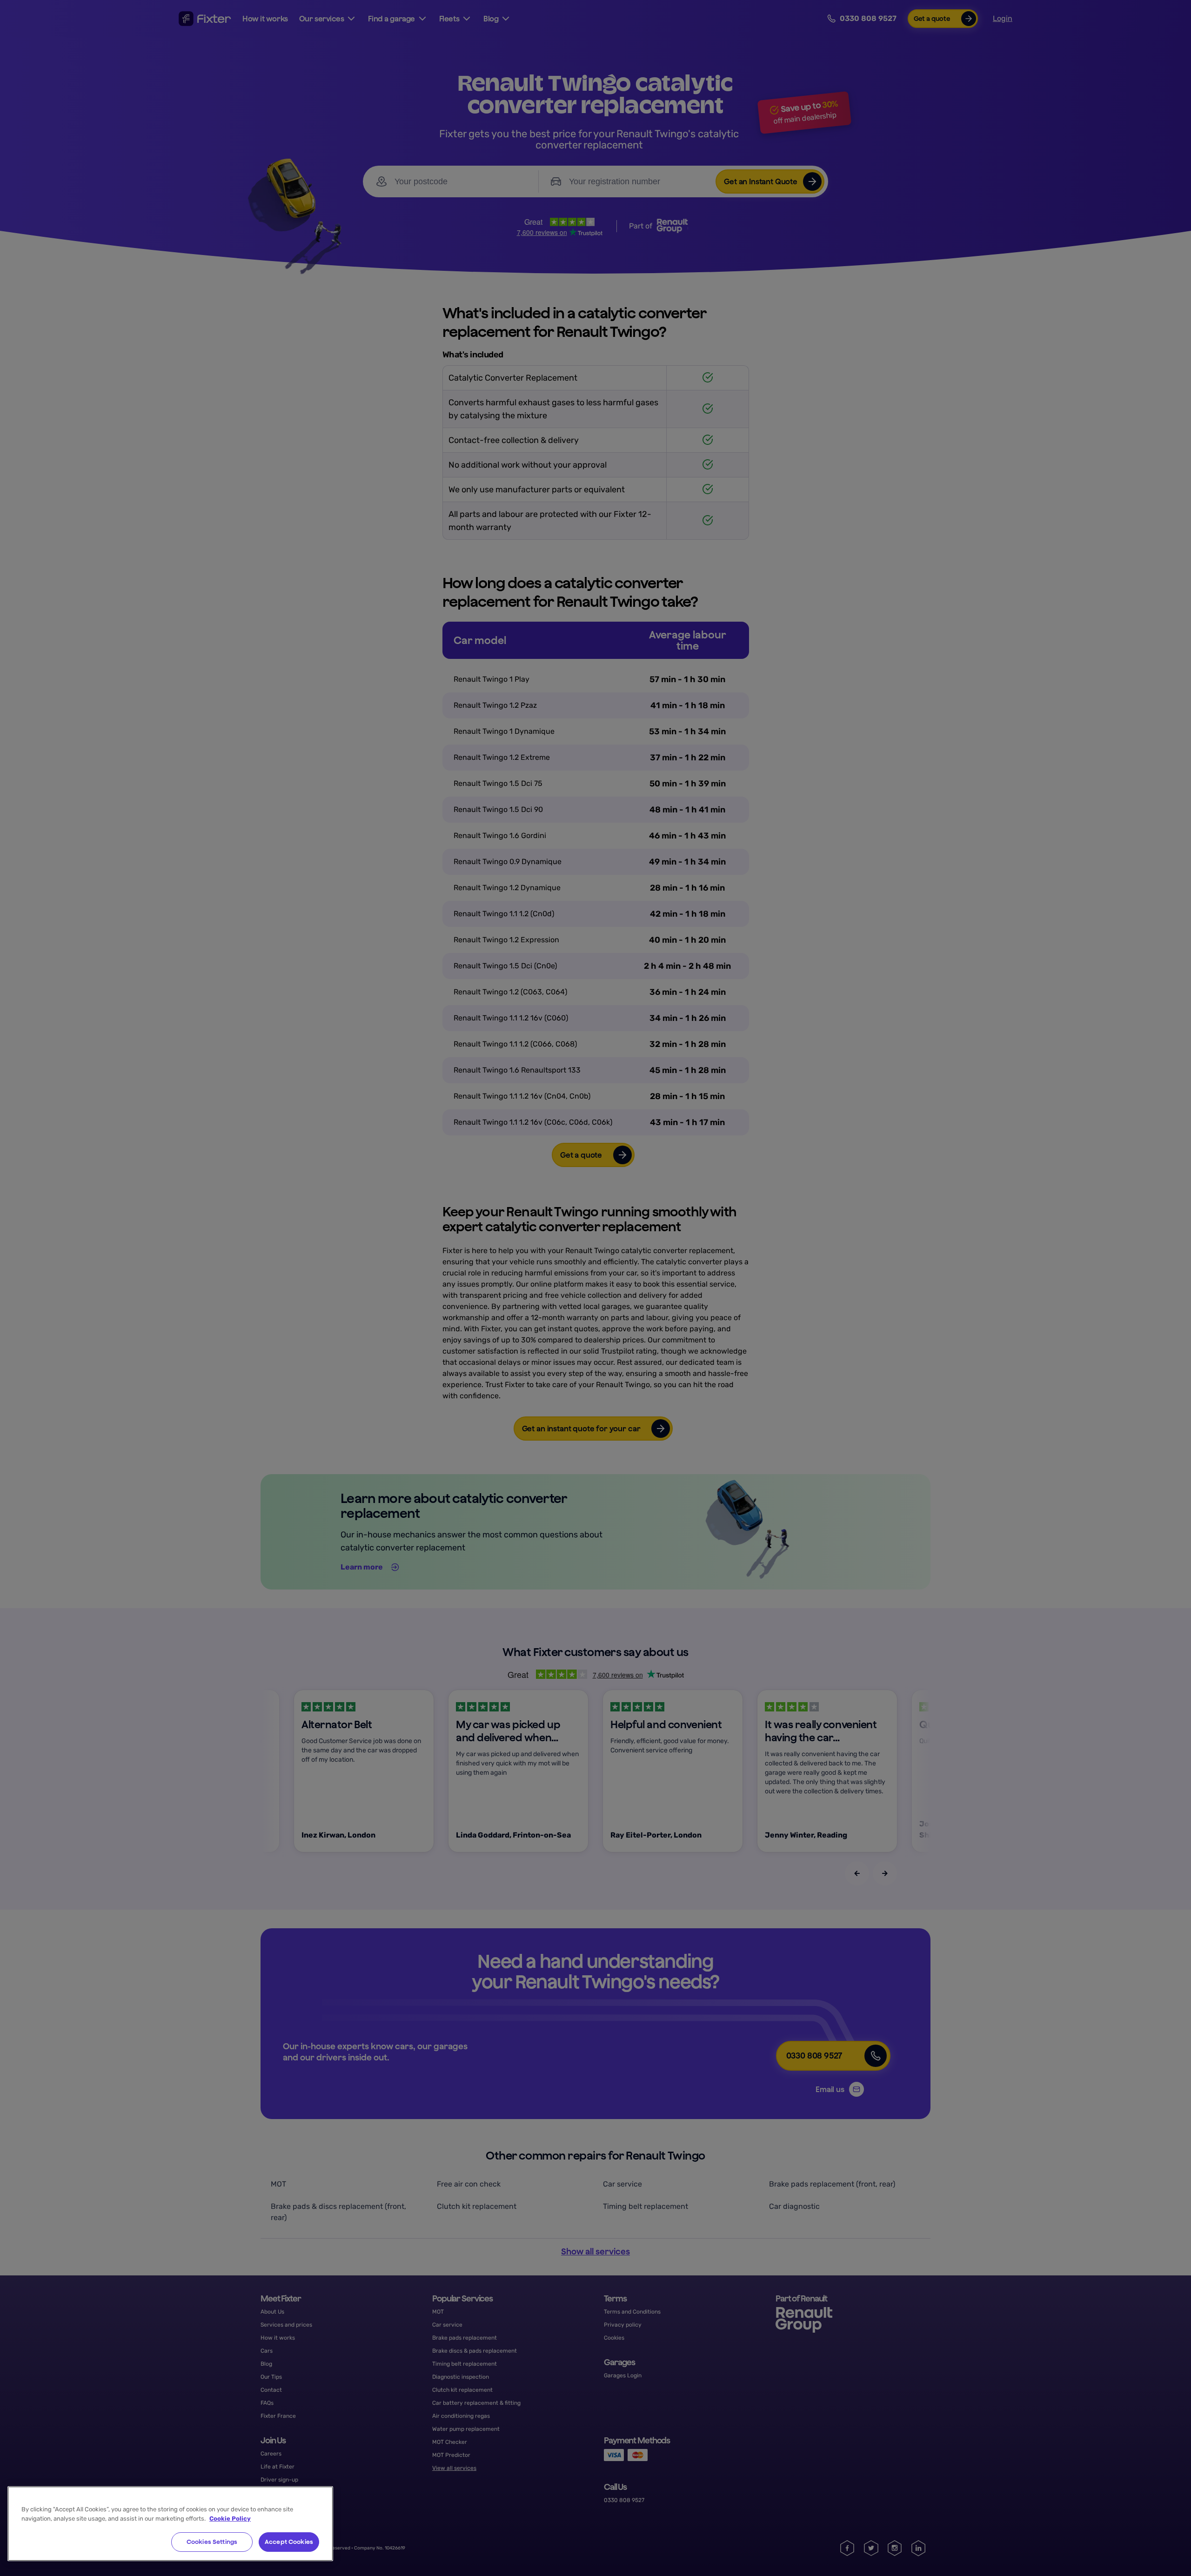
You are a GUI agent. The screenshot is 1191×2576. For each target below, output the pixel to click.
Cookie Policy (230, 2519)
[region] (170, 2524)
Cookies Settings (212, 2542)
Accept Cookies (289, 2542)
